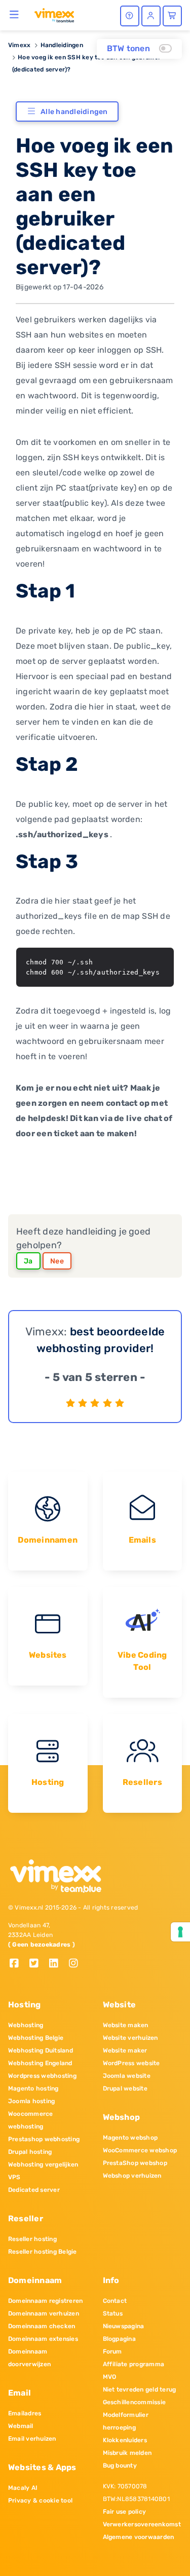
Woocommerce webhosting (31, 2120)
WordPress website (131, 2063)
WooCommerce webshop (140, 2150)
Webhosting (26, 2025)
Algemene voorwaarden (139, 2537)
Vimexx (19, 45)
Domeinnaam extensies (43, 2339)
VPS (14, 2177)
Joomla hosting (31, 2101)
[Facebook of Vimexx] (18, 1964)
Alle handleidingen (74, 112)
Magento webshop (130, 2138)
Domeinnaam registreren (45, 2301)
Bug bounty (120, 2466)
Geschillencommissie (135, 2402)
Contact (115, 2301)
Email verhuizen (32, 2439)
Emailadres (25, 2413)
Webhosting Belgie (36, 2038)
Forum (112, 2351)
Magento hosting (33, 2088)
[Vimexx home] (54, 15)
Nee (57, 1261)
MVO (110, 2377)
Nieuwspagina (124, 2326)
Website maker (125, 2050)
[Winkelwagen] (172, 16)
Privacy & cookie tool (40, 2500)
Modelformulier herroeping (126, 2421)
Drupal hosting (30, 2152)
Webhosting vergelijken (43, 2164)
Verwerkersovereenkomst (142, 2524)
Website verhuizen (130, 2038)
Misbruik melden (127, 2453)
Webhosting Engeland (40, 2063)
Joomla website (127, 2076)
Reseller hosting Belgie (43, 2252)
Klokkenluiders (125, 2440)
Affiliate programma (134, 2364)
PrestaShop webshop (135, 2163)
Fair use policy (125, 2512)
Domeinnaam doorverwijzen (29, 2358)
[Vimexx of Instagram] (76, 1964)
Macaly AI (23, 2488)
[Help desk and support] (130, 16)
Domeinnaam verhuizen (44, 2313)
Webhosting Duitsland (41, 2050)
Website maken (126, 2025)
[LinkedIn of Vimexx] (58, 1964)
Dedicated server (34, 2190)
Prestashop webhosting (44, 2139)
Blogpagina (119, 2339)
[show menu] (14, 14)
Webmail (21, 2426)
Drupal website (125, 2088)
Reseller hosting (32, 2239)
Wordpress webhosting (42, 2076)
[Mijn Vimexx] (151, 16)
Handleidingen (62, 45)
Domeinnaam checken (42, 2326)
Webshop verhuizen (132, 2176)
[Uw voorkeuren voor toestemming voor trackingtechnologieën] (180, 1932)
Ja (28, 1261)
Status (113, 2313)
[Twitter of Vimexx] (38, 1964)
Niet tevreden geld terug (140, 2390)
